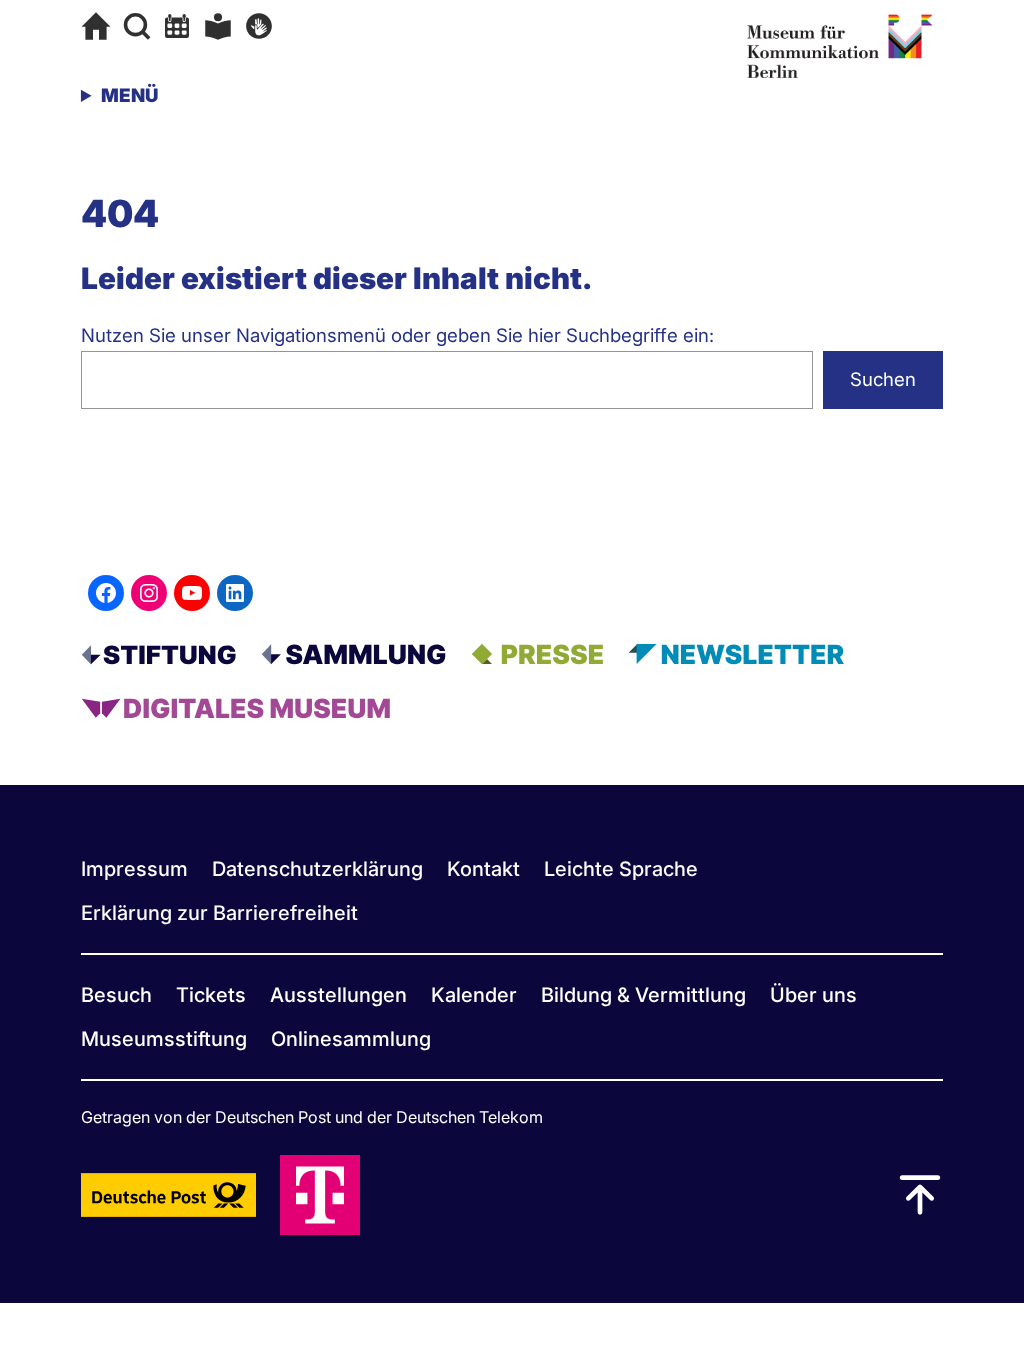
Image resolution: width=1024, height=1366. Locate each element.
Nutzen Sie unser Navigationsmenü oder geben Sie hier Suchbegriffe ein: (397, 335)
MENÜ (129, 95)
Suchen (883, 379)
